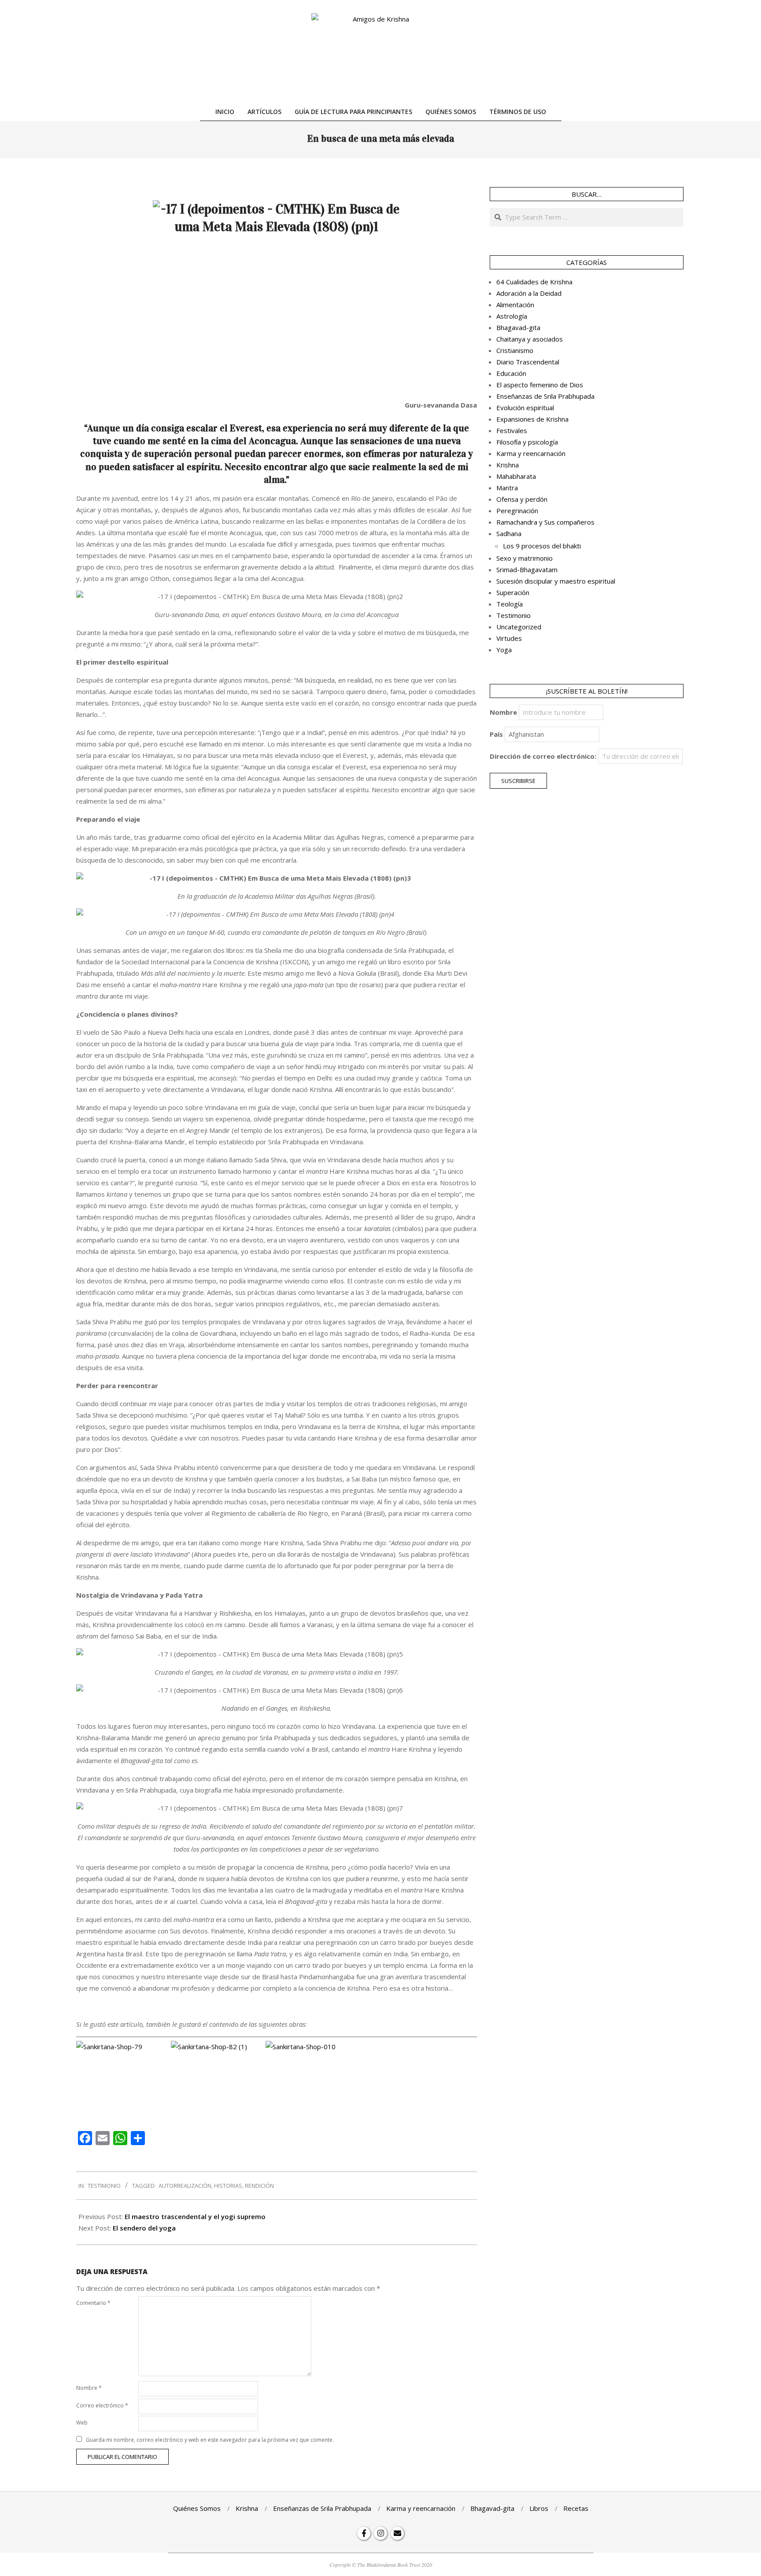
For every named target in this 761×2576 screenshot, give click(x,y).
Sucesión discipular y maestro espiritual (556, 581)
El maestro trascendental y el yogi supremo (195, 2216)
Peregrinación (517, 511)
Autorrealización (185, 2186)
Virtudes (509, 638)
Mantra (507, 488)
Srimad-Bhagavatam (527, 570)
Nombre (89, 2388)
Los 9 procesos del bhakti (542, 546)
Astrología (512, 316)
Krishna (508, 465)
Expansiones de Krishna (532, 419)
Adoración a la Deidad (529, 293)
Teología (510, 604)
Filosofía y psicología (527, 442)
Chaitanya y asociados (530, 339)
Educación (511, 373)
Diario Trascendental (528, 362)
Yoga (504, 650)
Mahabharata (516, 476)
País (496, 734)
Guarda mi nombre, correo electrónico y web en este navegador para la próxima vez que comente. (210, 2440)
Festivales (512, 430)
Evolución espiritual (525, 408)
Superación (513, 592)
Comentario (93, 2303)
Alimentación (515, 305)
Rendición (259, 2186)
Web (82, 2423)
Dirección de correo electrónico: (543, 756)
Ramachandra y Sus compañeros (545, 522)
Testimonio (104, 2186)
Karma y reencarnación (531, 453)
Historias (228, 2186)
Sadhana (509, 533)
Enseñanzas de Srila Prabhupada (545, 396)
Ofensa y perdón (522, 499)
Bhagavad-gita (518, 327)
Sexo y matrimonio (525, 558)
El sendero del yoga (144, 2228)
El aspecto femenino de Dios (540, 385)
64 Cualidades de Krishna (534, 282)
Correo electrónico (102, 2405)
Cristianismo (515, 350)
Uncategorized (519, 627)
